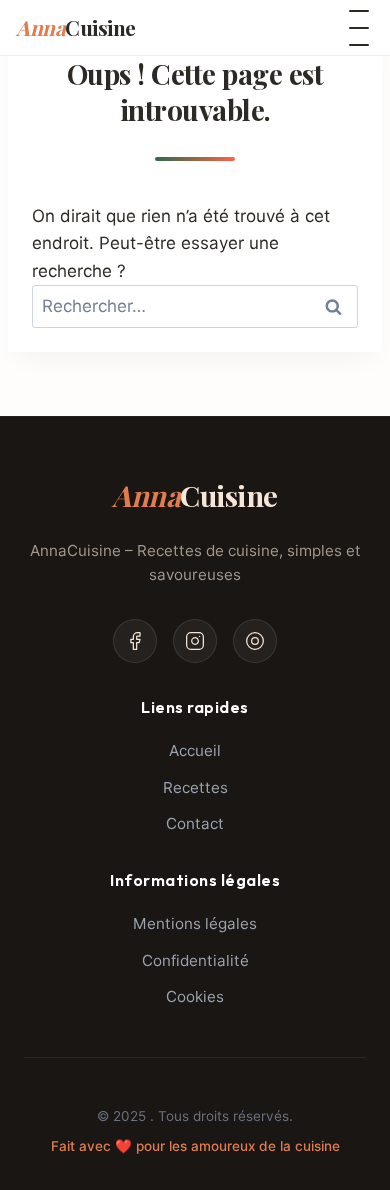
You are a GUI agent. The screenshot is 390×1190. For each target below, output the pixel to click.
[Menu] (359, 28)
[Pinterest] (255, 641)
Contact (195, 823)
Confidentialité (195, 960)
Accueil (195, 750)
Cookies (195, 996)
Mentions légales (195, 923)
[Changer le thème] (322, 28)
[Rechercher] (282, 28)
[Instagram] (195, 641)
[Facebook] (135, 641)
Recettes (195, 787)
